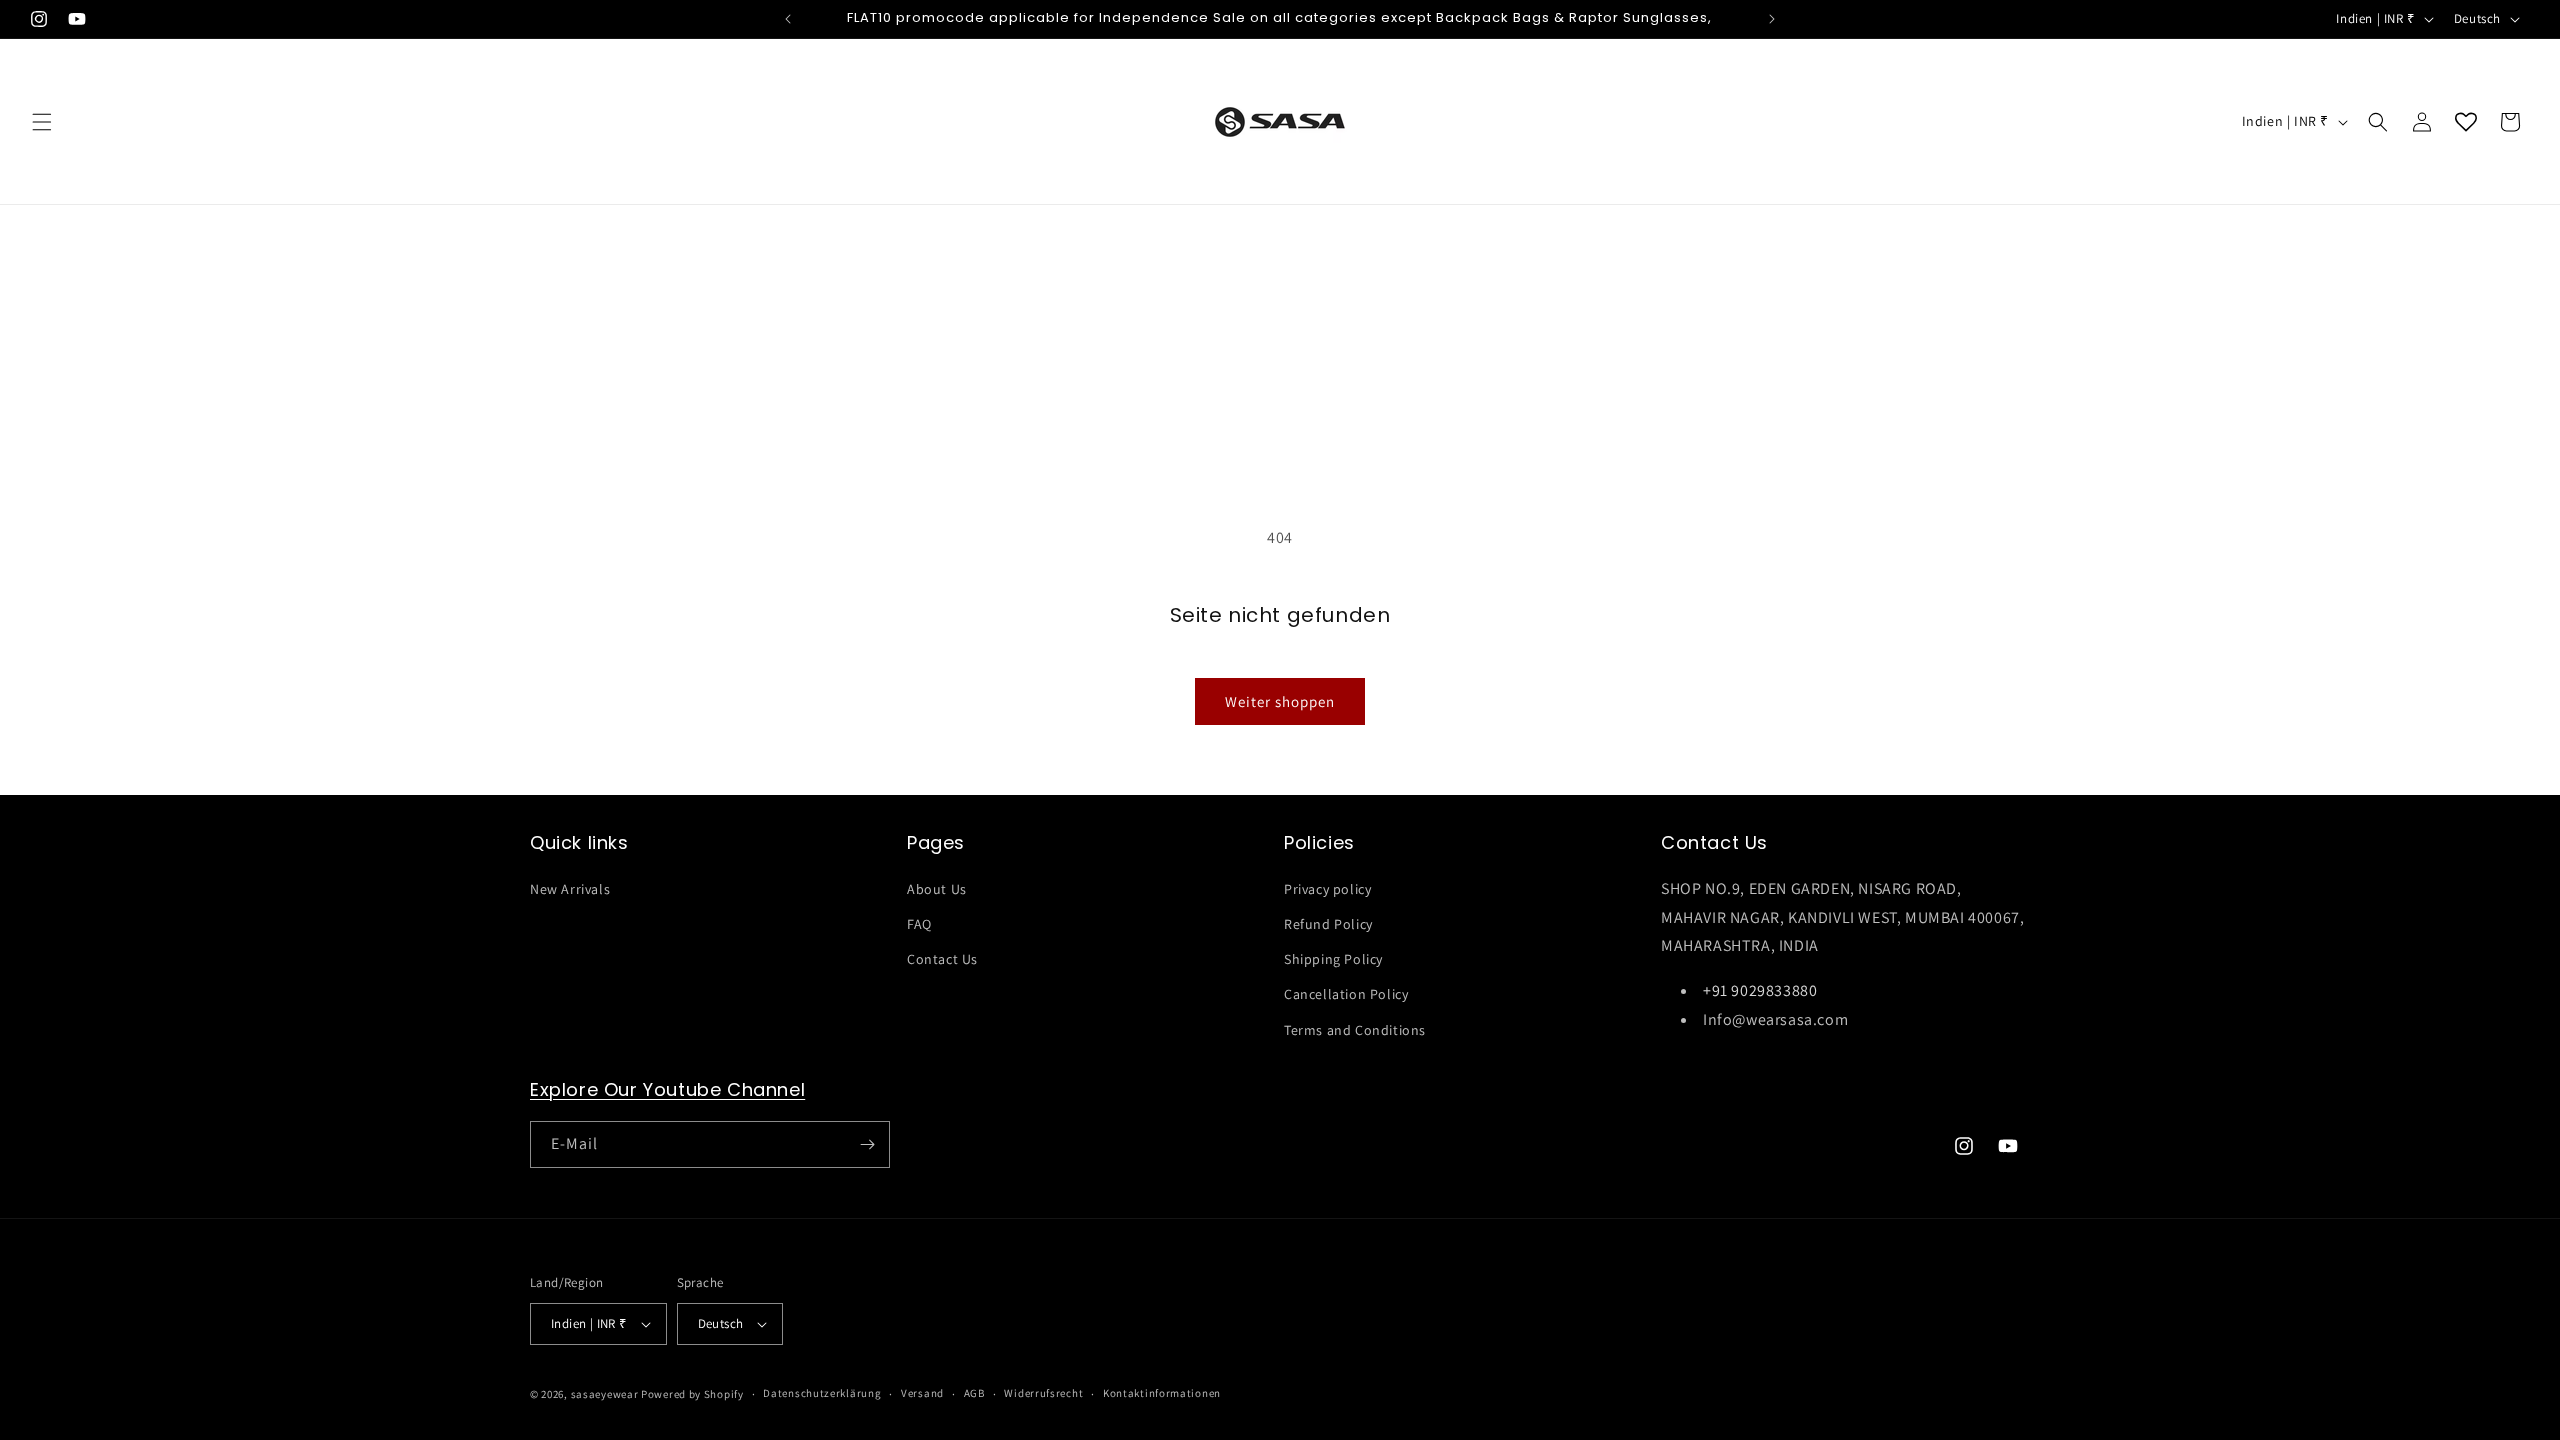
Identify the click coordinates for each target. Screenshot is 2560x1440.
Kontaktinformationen (1162, 1393)
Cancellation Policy (1346, 994)
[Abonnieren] (867, 1144)
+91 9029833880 (1760, 990)
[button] (42, 122)
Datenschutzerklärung (822, 1393)
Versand (922, 1393)
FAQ (919, 924)
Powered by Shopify (692, 1394)
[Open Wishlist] (2466, 122)
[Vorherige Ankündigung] (788, 19)
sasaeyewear (605, 1394)
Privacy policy (1327, 889)
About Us (937, 889)
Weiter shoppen (1280, 701)
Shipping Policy (1333, 959)
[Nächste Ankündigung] (1772, 19)
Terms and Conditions (1355, 1030)
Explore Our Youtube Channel (667, 1089)
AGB (974, 1393)
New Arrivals (570, 889)
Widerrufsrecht (1043, 1393)
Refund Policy (1328, 924)
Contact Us (942, 959)
